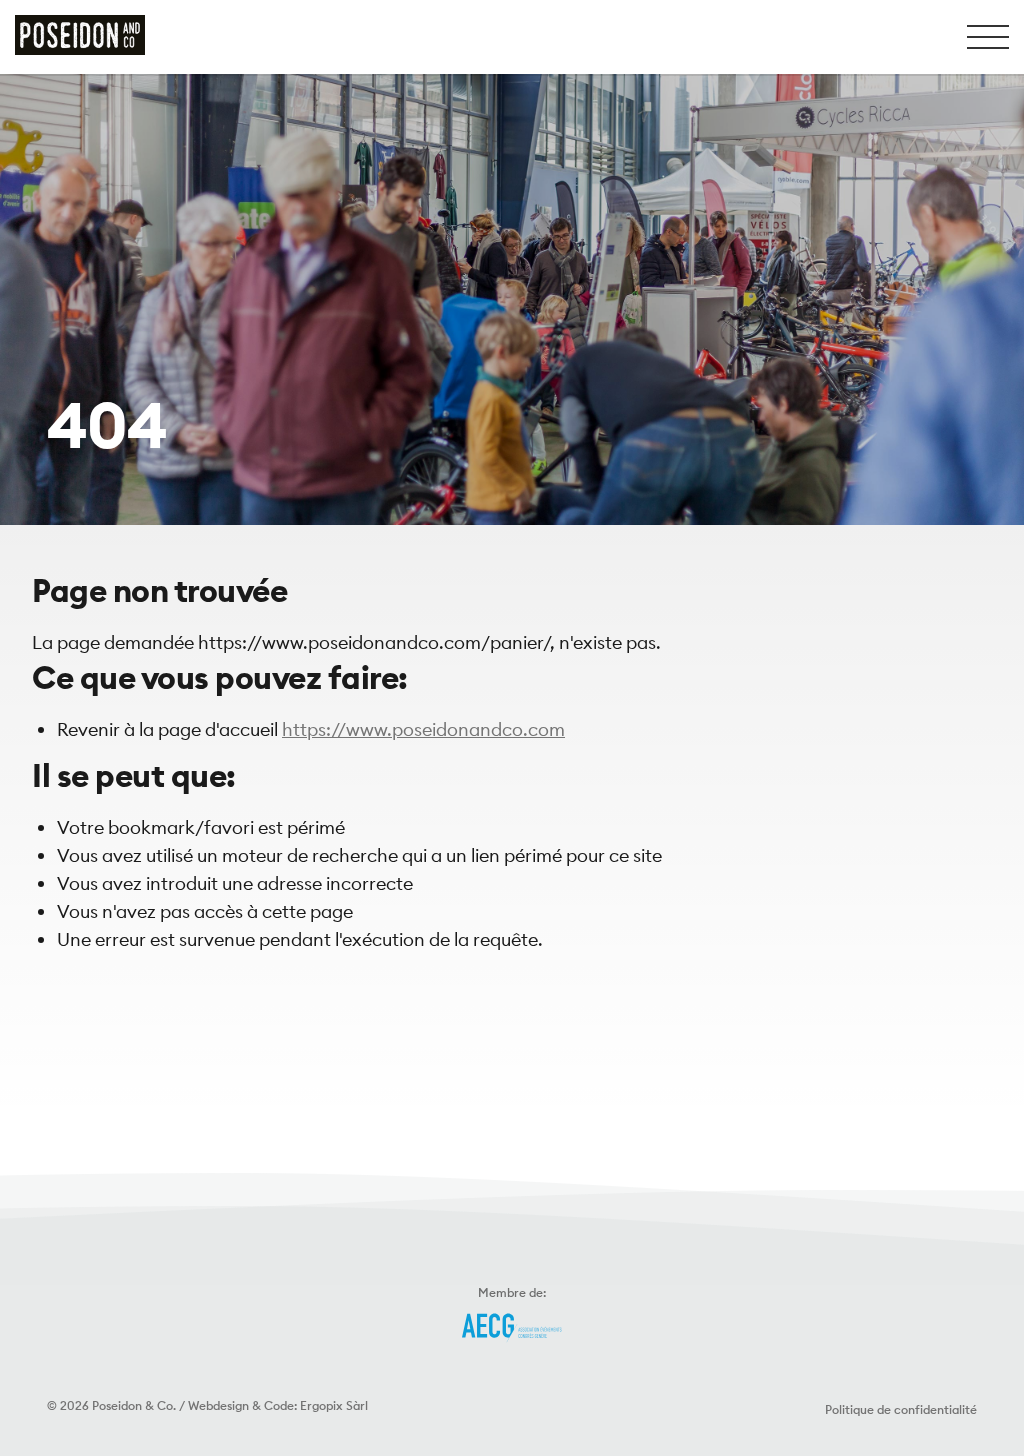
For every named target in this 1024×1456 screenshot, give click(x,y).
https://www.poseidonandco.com (423, 729)
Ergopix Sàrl (334, 1405)
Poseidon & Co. (134, 1405)
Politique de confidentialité (901, 1409)
